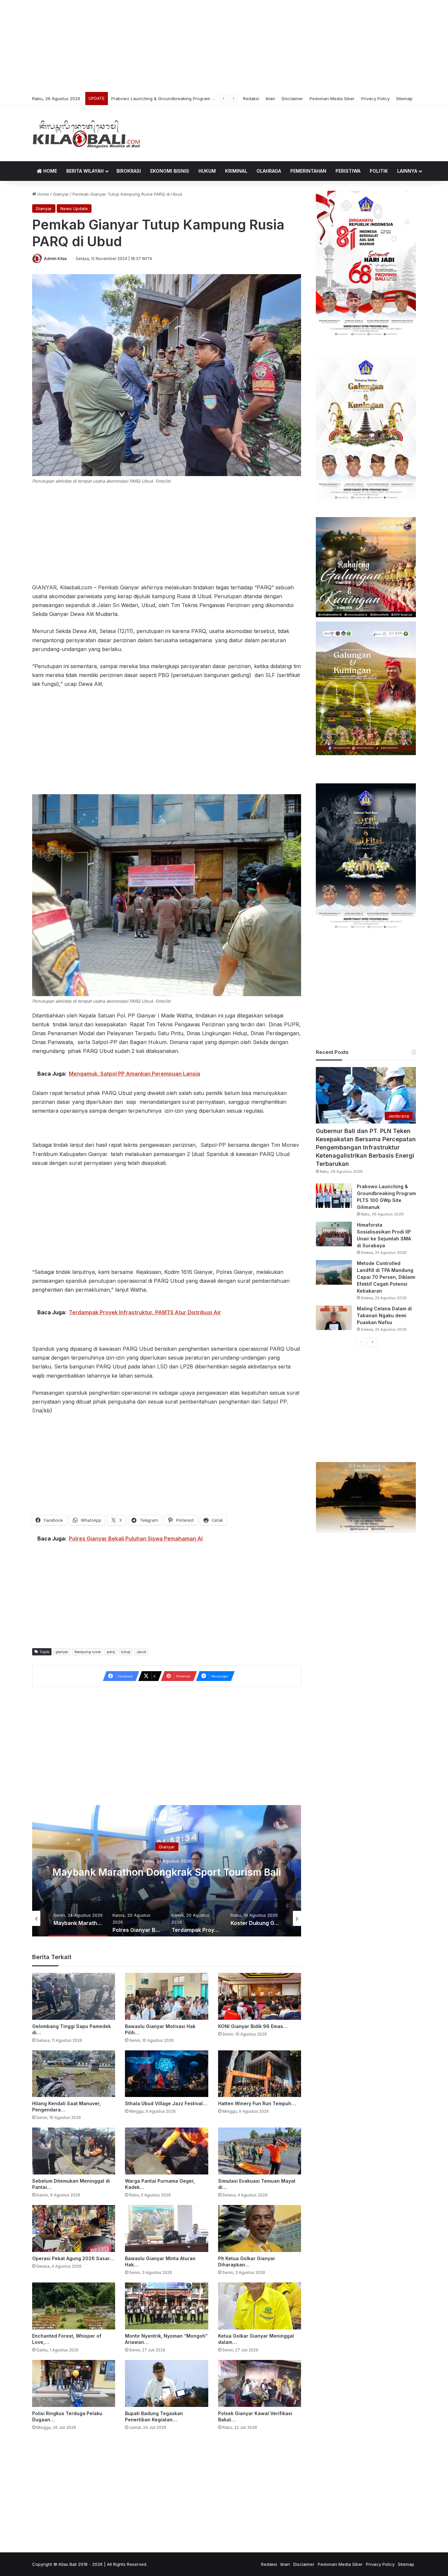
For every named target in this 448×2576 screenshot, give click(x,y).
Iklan (270, 98)
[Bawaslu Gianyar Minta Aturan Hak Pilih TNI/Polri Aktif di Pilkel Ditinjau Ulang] (166, 2228)
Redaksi (251, 98)
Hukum (207, 171)
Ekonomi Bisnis (170, 171)
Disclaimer (292, 98)
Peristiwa (348, 171)
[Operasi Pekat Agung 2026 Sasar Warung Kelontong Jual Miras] (74, 2228)
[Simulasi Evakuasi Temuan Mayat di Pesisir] (260, 2151)
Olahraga (269, 171)
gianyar (62, 1652)
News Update (74, 208)
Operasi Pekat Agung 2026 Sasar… (73, 2258)
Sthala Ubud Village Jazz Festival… (166, 2103)
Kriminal (236, 171)
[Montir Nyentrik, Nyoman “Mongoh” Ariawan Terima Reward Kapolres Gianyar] (166, 2306)
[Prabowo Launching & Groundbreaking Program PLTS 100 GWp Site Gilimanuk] (334, 1196)
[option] (167, 1871)
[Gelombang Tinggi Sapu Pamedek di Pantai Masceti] (74, 1996)
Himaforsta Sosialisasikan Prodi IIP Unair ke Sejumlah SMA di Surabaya (184, 98)
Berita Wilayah (85, 171)
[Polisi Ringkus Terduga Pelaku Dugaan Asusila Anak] (74, 2383)
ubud (141, 1652)
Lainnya (407, 171)
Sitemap (404, 98)
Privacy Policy (375, 98)
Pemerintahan (308, 171)
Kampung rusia (88, 1652)
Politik (379, 171)
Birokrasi (129, 171)
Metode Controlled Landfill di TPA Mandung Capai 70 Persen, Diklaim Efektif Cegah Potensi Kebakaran (386, 1277)
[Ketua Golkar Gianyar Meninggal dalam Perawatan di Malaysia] (260, 2306)
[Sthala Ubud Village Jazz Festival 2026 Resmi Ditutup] (166, 2074)
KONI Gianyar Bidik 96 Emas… (253, 2026)
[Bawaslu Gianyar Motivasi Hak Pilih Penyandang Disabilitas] (166, 1996)
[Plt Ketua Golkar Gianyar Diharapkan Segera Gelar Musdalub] (260, 2228)
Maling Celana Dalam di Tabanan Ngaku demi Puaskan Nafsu (384, 1315)
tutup (126, 1652)
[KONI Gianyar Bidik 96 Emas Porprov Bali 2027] (260, 1996)
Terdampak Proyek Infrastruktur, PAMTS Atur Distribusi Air (167, 1872)
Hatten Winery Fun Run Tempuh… (257, 2103)
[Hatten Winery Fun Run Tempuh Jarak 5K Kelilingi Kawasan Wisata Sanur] (260, 2074)
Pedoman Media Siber (332, 98)
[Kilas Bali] (86, 133)
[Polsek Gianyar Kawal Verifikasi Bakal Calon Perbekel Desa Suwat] (260, 2383)
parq (111, 1652)
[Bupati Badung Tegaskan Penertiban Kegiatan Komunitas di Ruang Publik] (166, 2383)
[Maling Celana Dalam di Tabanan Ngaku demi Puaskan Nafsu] (334, 1318)
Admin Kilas (55, 259)
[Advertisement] (224, 46)
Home (50, 171)
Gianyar (61, 194)
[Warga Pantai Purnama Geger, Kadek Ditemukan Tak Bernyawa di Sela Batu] (166, 2151)
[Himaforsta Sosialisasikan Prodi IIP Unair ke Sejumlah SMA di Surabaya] (334, 1234)
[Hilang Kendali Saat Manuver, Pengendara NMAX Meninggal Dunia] (74, 2074)
